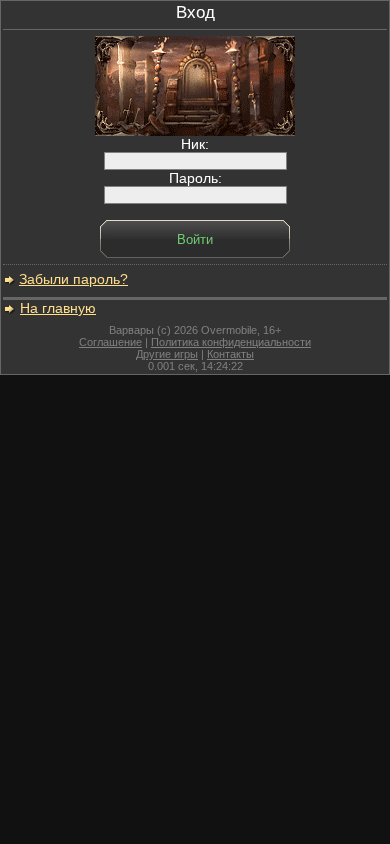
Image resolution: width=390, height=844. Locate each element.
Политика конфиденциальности (231, 342)
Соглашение (110, 342)
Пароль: (195, 178)
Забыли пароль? (73, 279)
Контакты (230, 354)
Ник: (195, 144)
